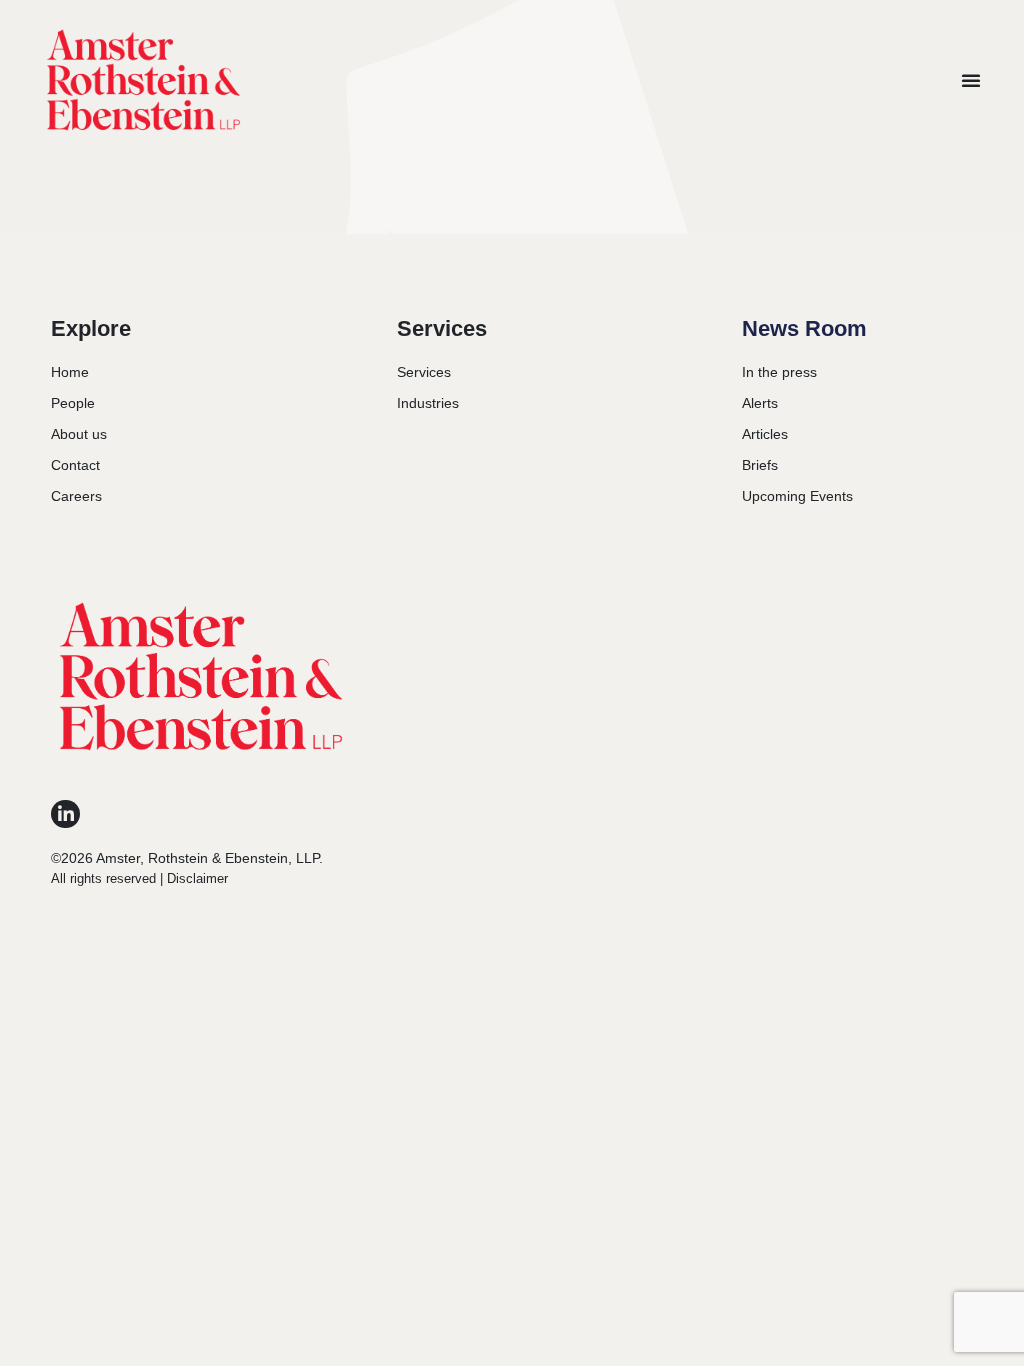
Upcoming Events (797, 496)
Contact (75, 465)
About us (79, 434)
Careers (76, 496)
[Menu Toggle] (971, 80)
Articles (765, 434)
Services (424, 372)
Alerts (760, 403)
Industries (428, 403)
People (73, 403)
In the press (779, 372)
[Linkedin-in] (65, 814)
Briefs (760, 465)
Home (70, 372)
